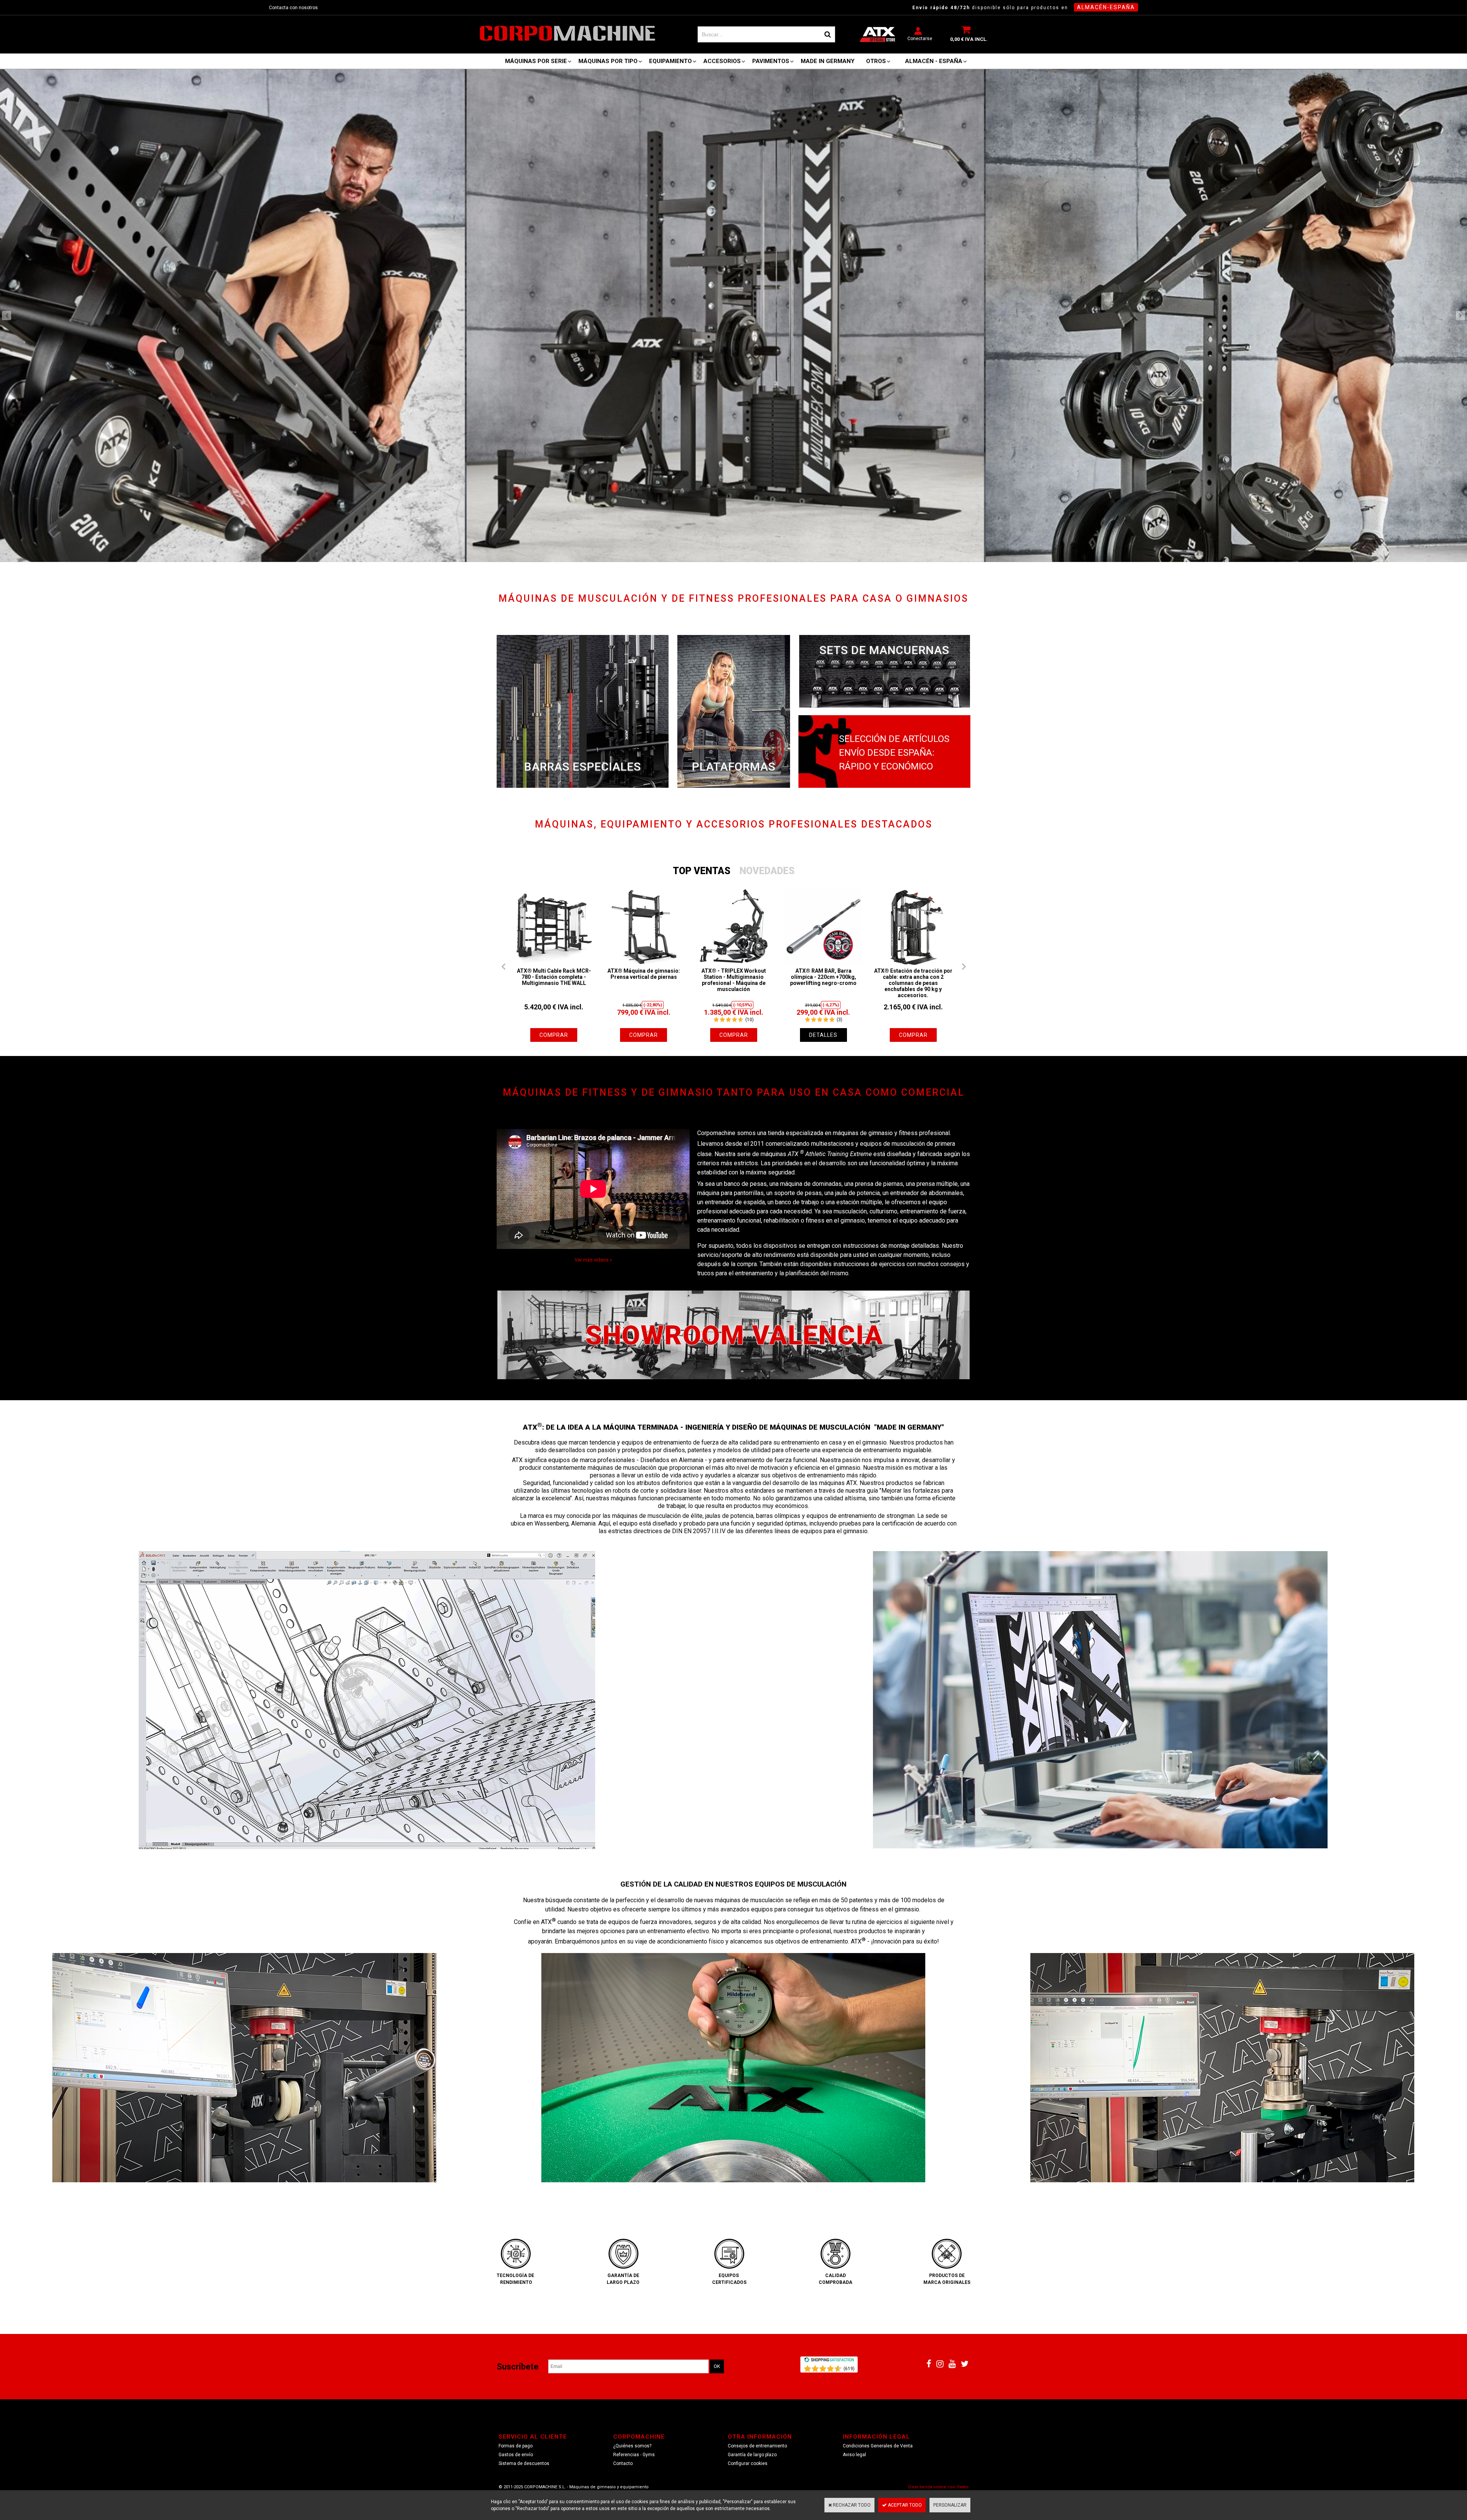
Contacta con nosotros (293, 8)
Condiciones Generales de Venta (878, 2446)
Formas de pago (516, 2446)
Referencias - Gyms (634, 2455)
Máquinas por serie (536, 61)
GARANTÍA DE (623, 2275)
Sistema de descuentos (524, 2463)
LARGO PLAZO (623, 2282)
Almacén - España (934, 61)
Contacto (623, 2463)
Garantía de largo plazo (752, 2455)
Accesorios (722, 61)
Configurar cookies (748, 2463)
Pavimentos (771, 61)
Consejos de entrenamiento (757, 2446)
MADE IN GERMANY (828, 61)
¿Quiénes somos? (632, 2446)
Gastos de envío (516, 2455)
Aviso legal (854, 2455)
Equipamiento (670, 61)
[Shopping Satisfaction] (829, 2361)
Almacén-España (1106, 7)
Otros (876, 61)
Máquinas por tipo (608, 61)
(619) (849, 2369)
